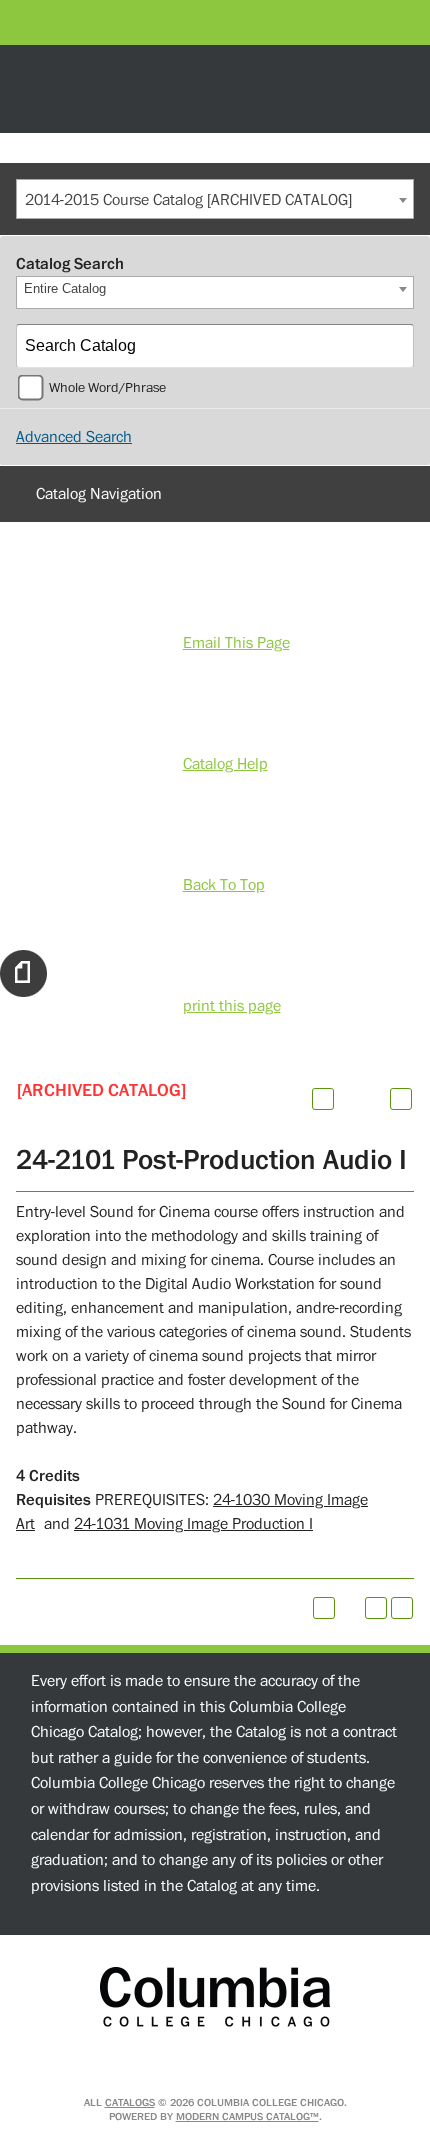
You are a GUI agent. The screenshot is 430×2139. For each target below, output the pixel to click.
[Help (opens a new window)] (401, 1099)
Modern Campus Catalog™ (247, 2116)
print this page (232, 1006)
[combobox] (215, 199)
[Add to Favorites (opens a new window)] (323, 1099)
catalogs (130, 2102)
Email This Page (236, 643)
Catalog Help (225, 764)
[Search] (393, 346)
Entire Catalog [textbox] (65, 288)
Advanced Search (74, 437)
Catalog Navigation (99, 494)
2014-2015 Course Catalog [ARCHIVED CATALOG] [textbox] (188, 200)
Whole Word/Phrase (107, 388)
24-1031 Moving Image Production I (193, 1524)
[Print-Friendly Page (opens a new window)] (376, 1608)
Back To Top (224, 885)
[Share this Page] (349, 1099)
